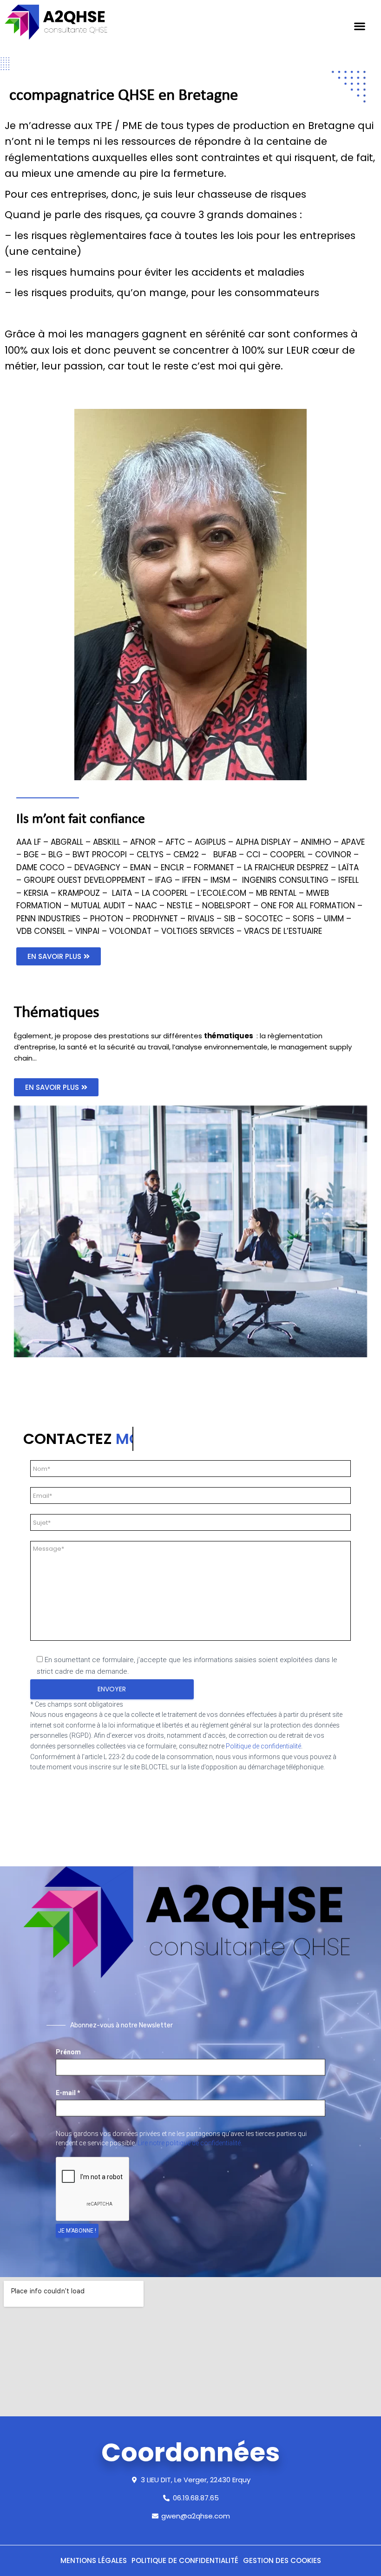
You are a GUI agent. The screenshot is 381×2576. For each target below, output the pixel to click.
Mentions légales (94, 2560)
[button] (59, 956)
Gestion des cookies (282, 2560)
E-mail (68, 2093)
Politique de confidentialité (263, 1746)
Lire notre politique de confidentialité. (190, 2143)
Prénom (68, 2052)
